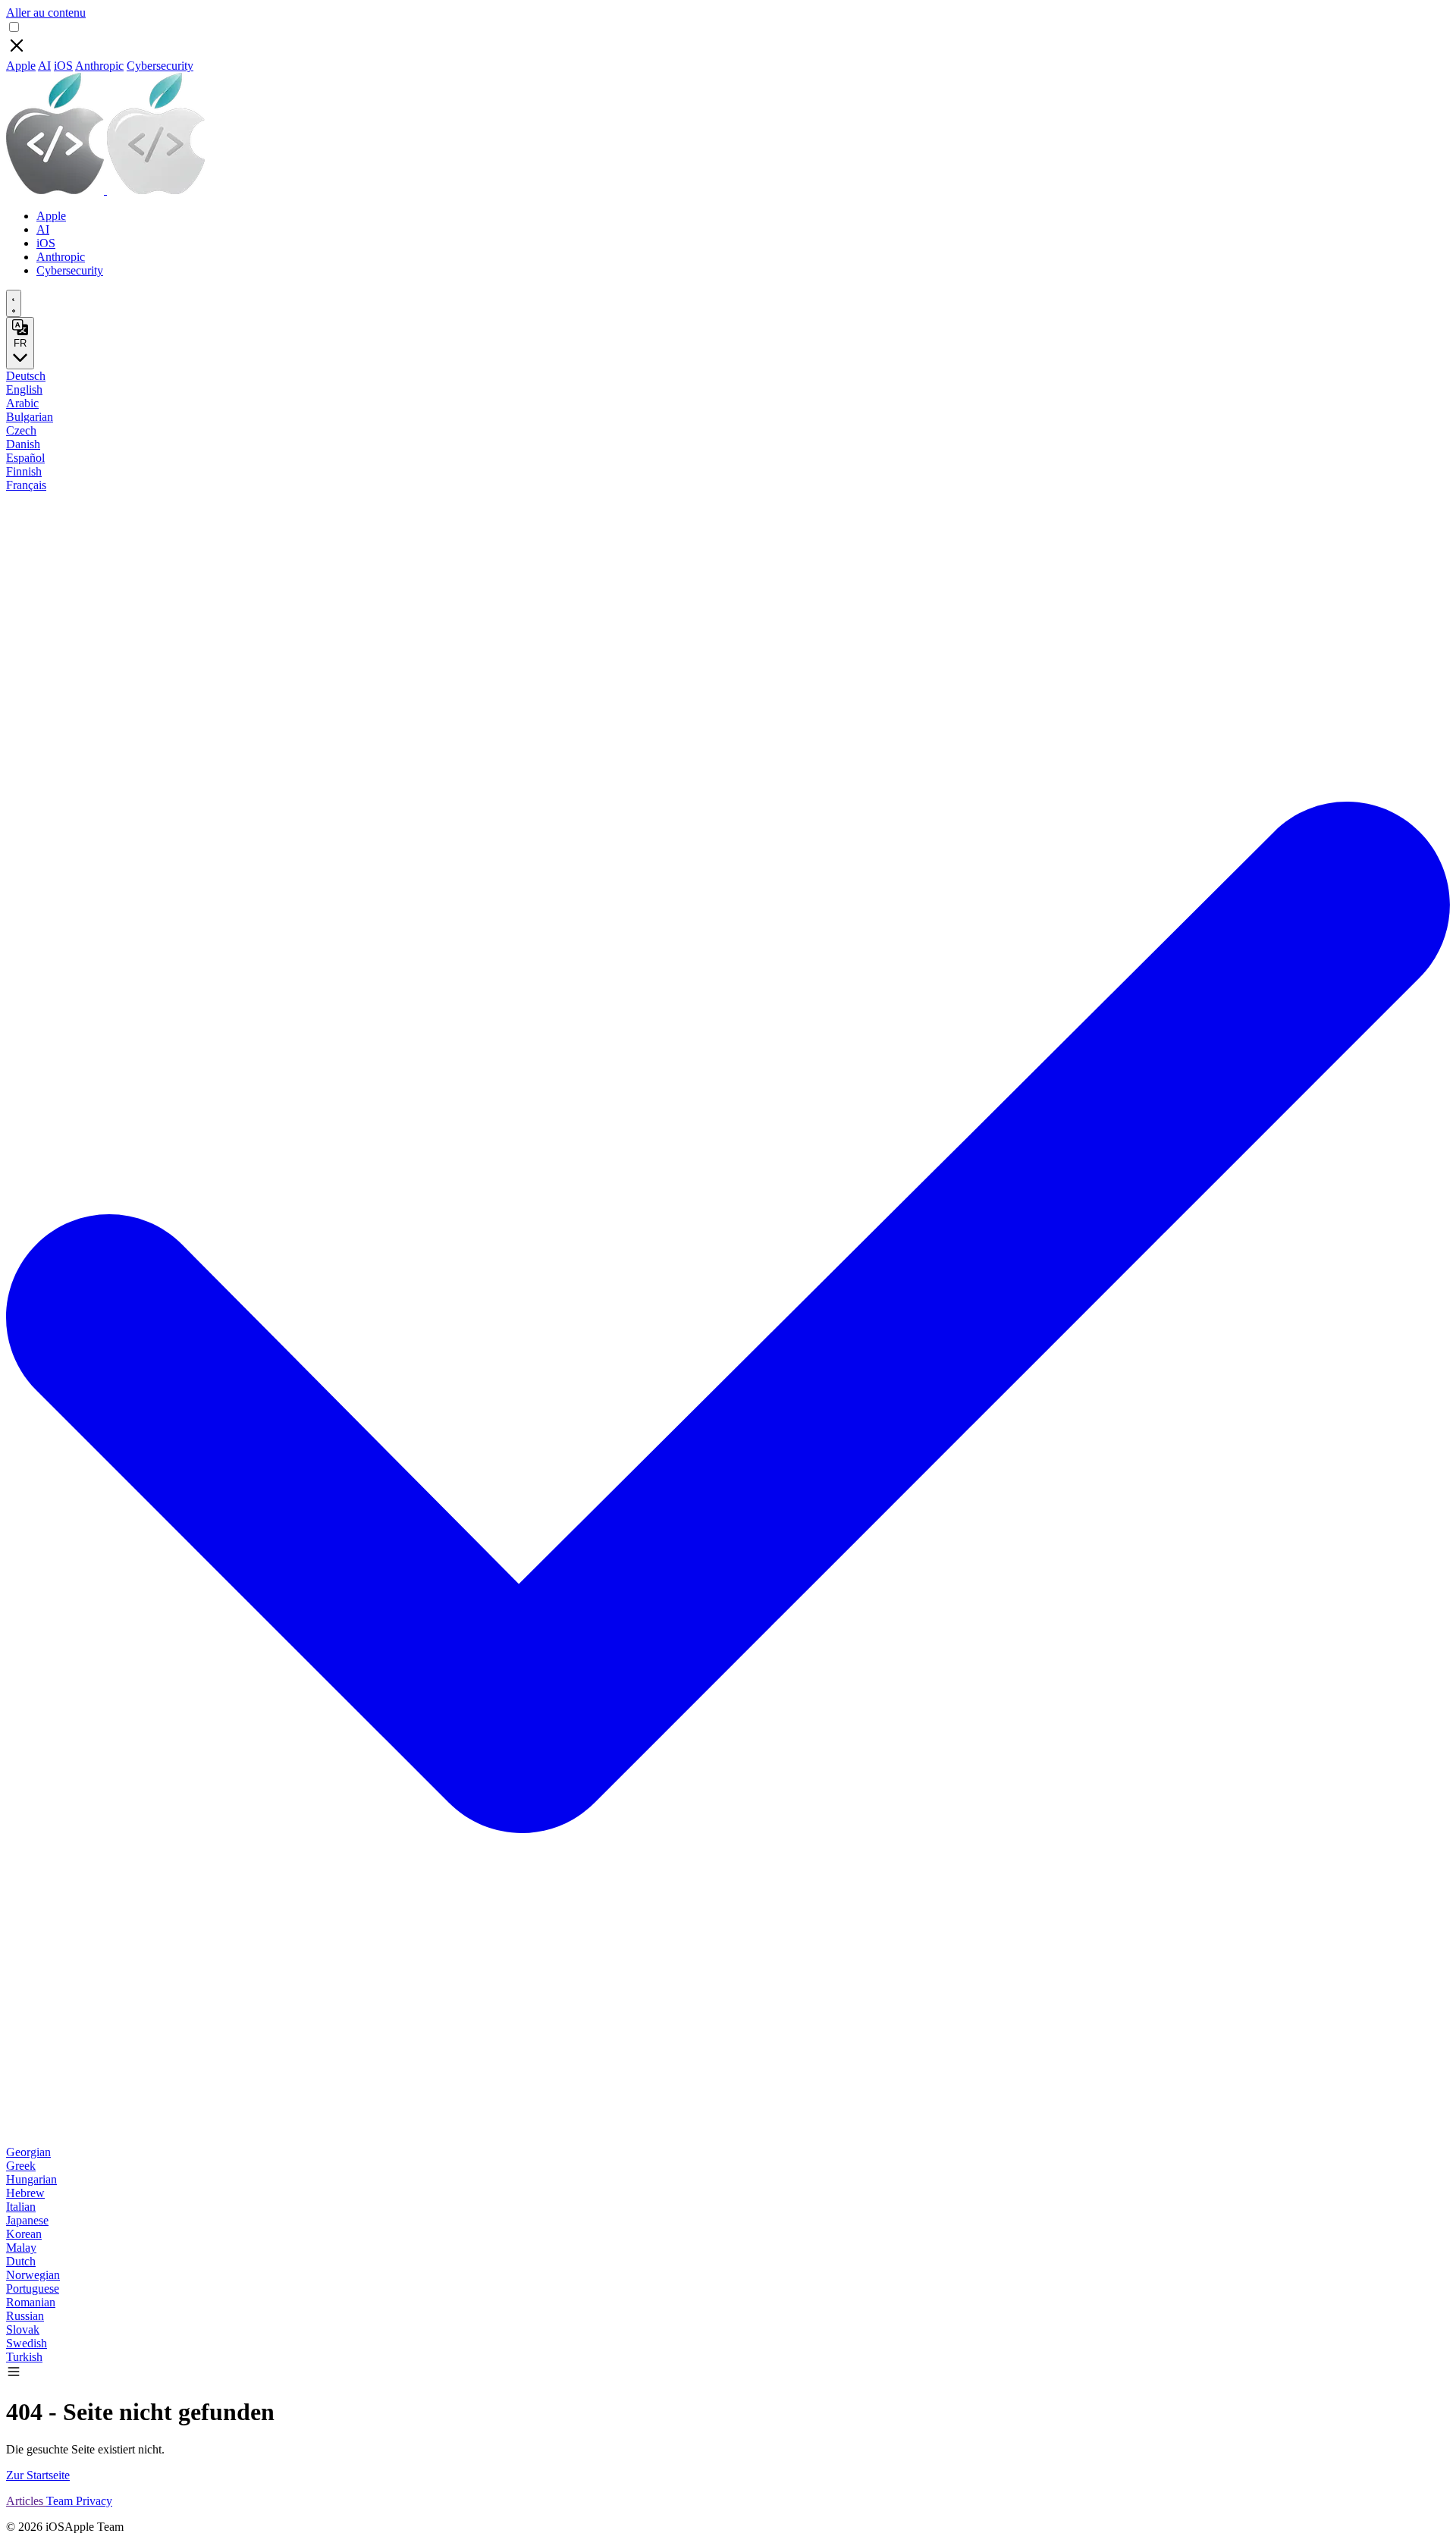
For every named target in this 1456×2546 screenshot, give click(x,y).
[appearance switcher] (14, 303)
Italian (21, 2207)
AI (44, 66)
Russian (25, 2316)
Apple (21, 66)
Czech (21, 430)
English (24, 389)
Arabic (22, 403)
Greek (21, 2166)
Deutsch (26, 376)
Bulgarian (30, 417)
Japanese (27, 2220)
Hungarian (31, 2179)
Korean (24, 2234)
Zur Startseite (38, 2475)
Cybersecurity (160, 66)
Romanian (31, 2302)
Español (25, 458)
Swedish (27, 2343)
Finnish (24, 471)
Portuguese (33, 2289)
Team (61, 2501)
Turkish (24, 2357)
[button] (14, 2375)
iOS (63, 66)
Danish (23, 444)
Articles (26, 2501)
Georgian (28, 2152)
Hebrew (25, 2193)
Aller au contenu (46, 13)
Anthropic (99, 66)
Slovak (23, 2329)
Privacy (94, 2501)
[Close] (17, 52)
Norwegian (33, 2275)
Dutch (21, 2261)
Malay (21, 2248)
